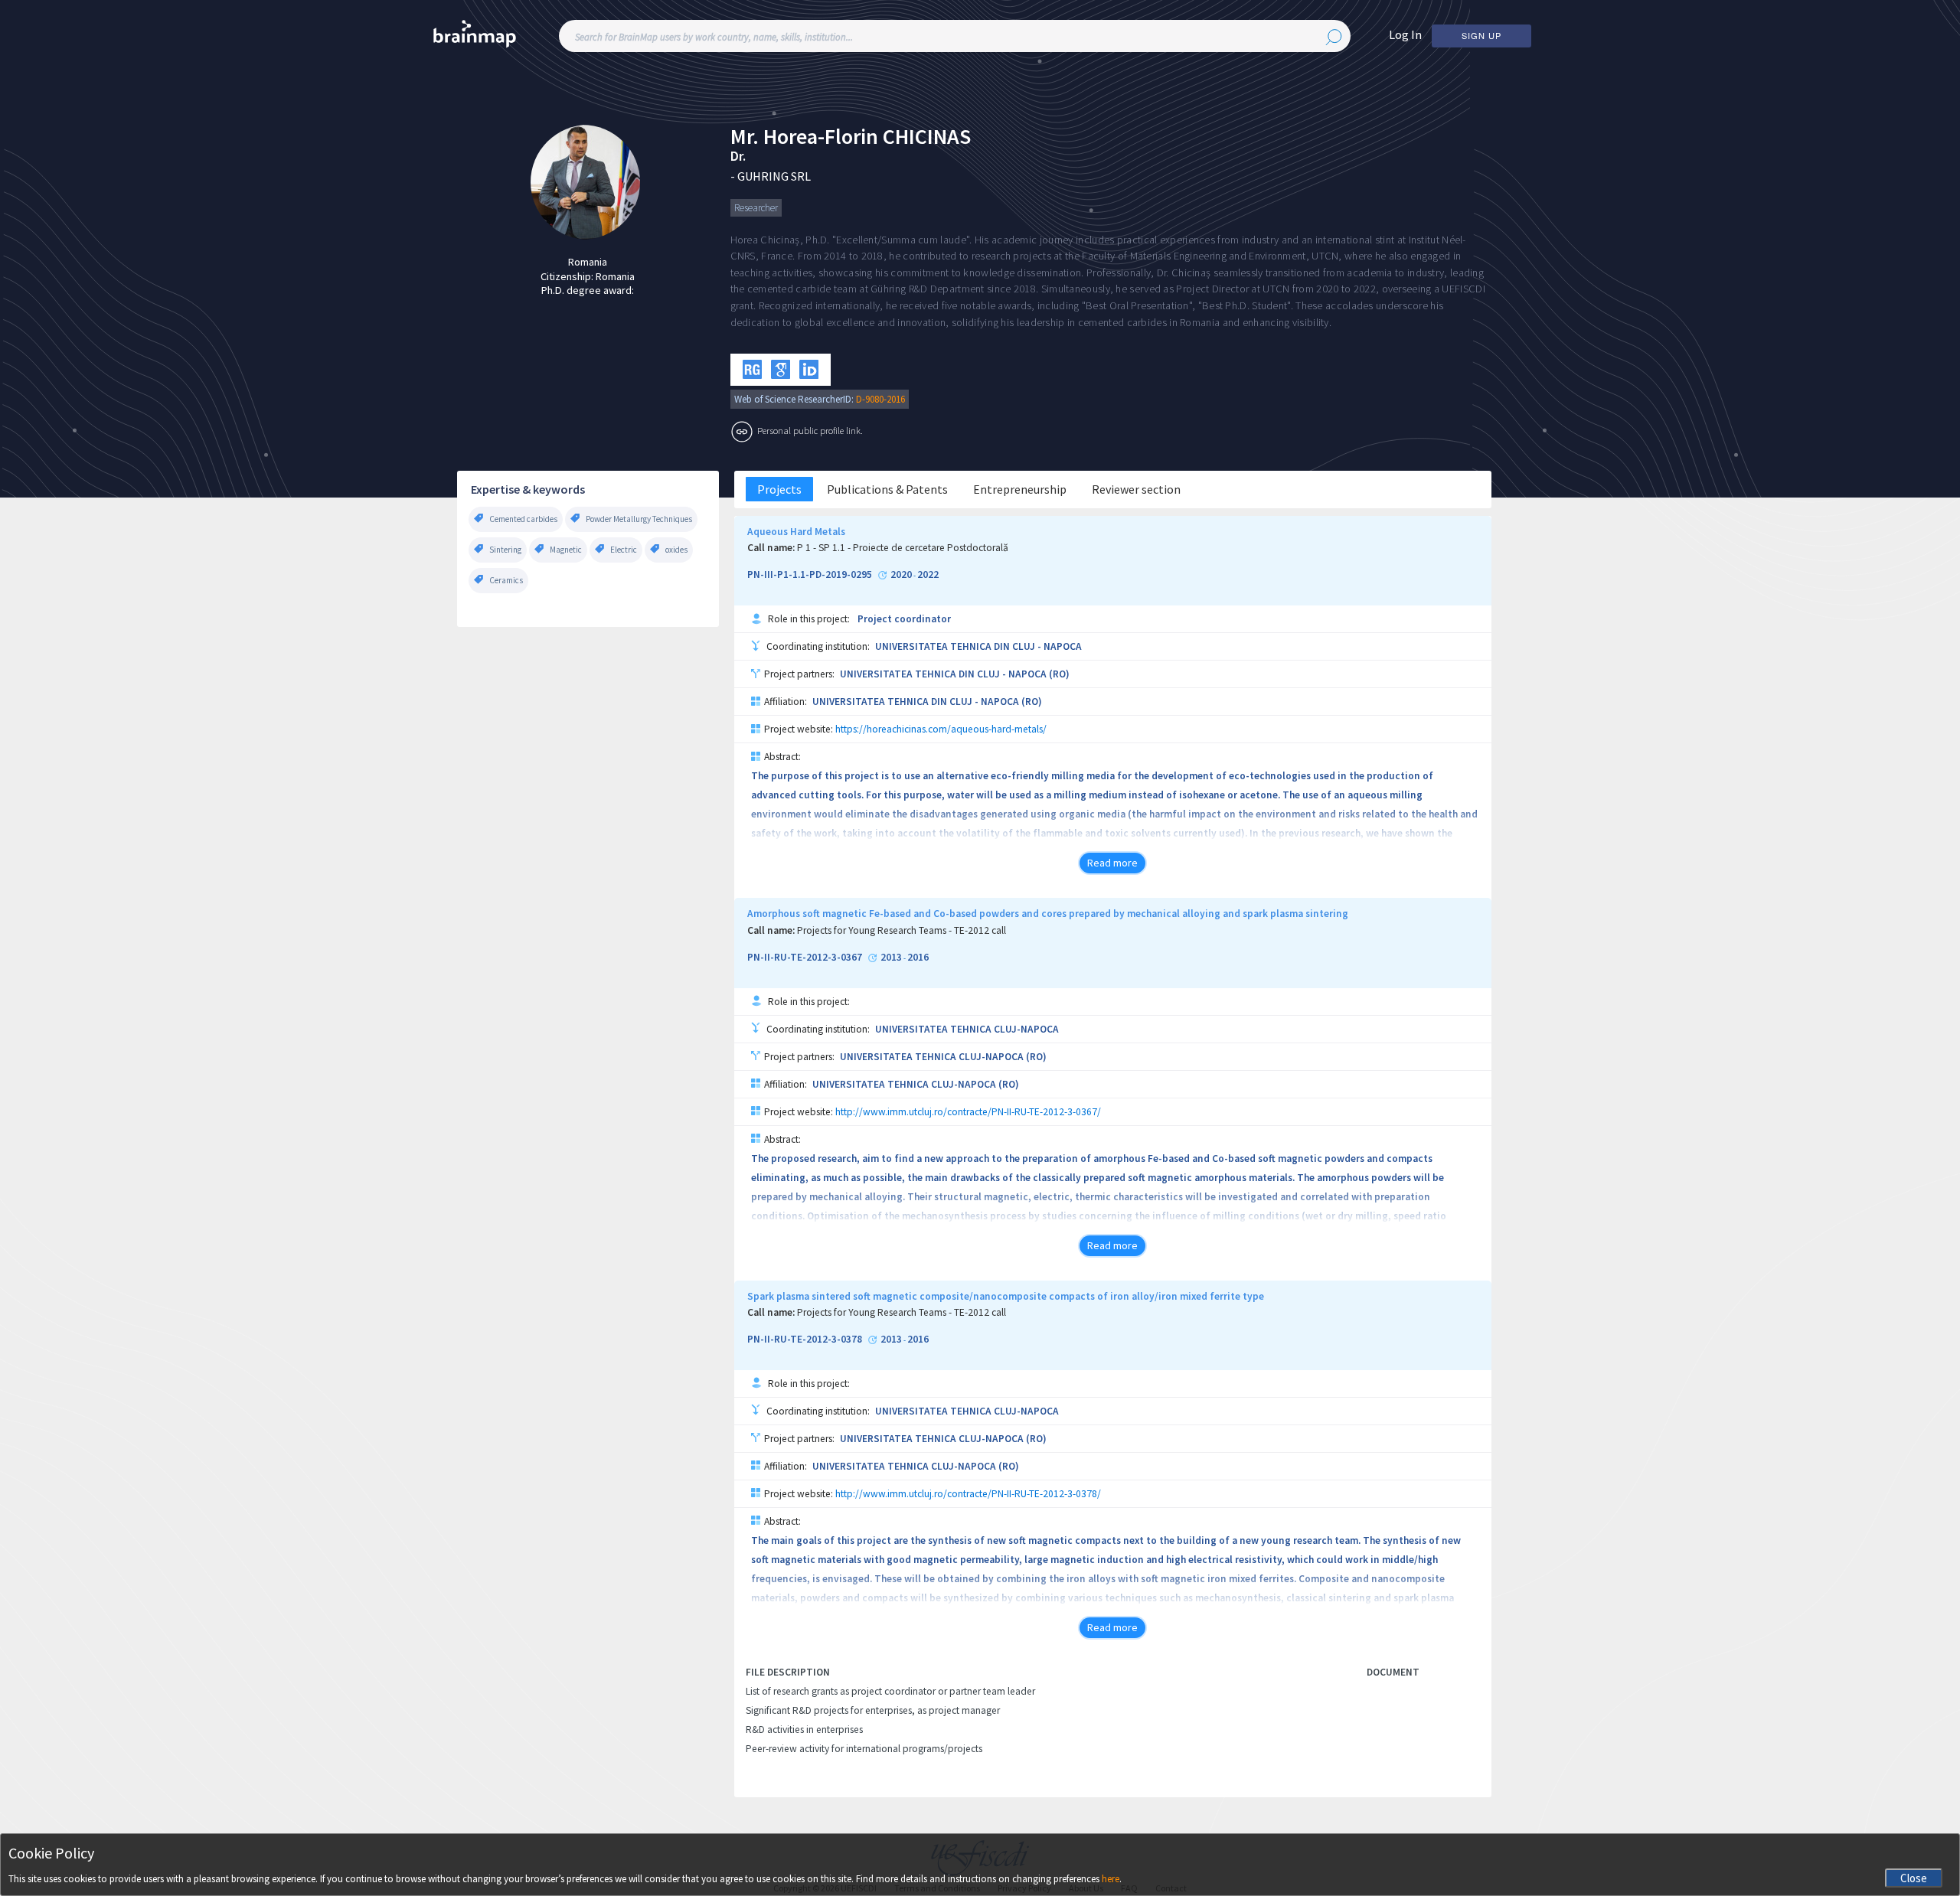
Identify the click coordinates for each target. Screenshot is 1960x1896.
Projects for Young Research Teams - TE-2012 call (902, 931)
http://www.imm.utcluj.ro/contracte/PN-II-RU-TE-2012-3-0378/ (968, 1494)
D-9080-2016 (880, 399)
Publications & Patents (887, 489)
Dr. (738, 156)
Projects (779, 489)
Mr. (745, 137)
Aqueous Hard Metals (796, 532)
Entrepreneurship (1020, 489)
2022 (928, 575)
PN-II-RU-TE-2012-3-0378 (805, 1340)
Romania (588, 262)
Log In (1405, 34)
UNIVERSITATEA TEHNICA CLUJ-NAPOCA (967, 1029)
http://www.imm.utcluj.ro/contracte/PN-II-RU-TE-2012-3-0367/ (968, 1112)
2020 (901, 575)
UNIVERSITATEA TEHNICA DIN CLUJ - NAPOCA (978, 646)
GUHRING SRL (774, 176)
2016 (918, 958)
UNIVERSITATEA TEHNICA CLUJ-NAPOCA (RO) (943, 1057)
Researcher (756, 208)
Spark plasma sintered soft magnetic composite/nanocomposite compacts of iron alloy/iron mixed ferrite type (1006, 1297)
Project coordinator (904, 619)
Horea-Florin (821, 137)
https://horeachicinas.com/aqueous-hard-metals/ (941, 729)
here (1111, 1879)
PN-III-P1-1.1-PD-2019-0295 (810, 575)
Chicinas (927, 137)
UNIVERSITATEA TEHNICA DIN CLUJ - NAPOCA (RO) (955, 674)
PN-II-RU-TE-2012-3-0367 (805, 958)
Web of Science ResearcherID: (795, 399)
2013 (891, 958)
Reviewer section (1136, 489)
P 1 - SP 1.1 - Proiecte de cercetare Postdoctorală (903, 548)
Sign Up (1481, 35)
